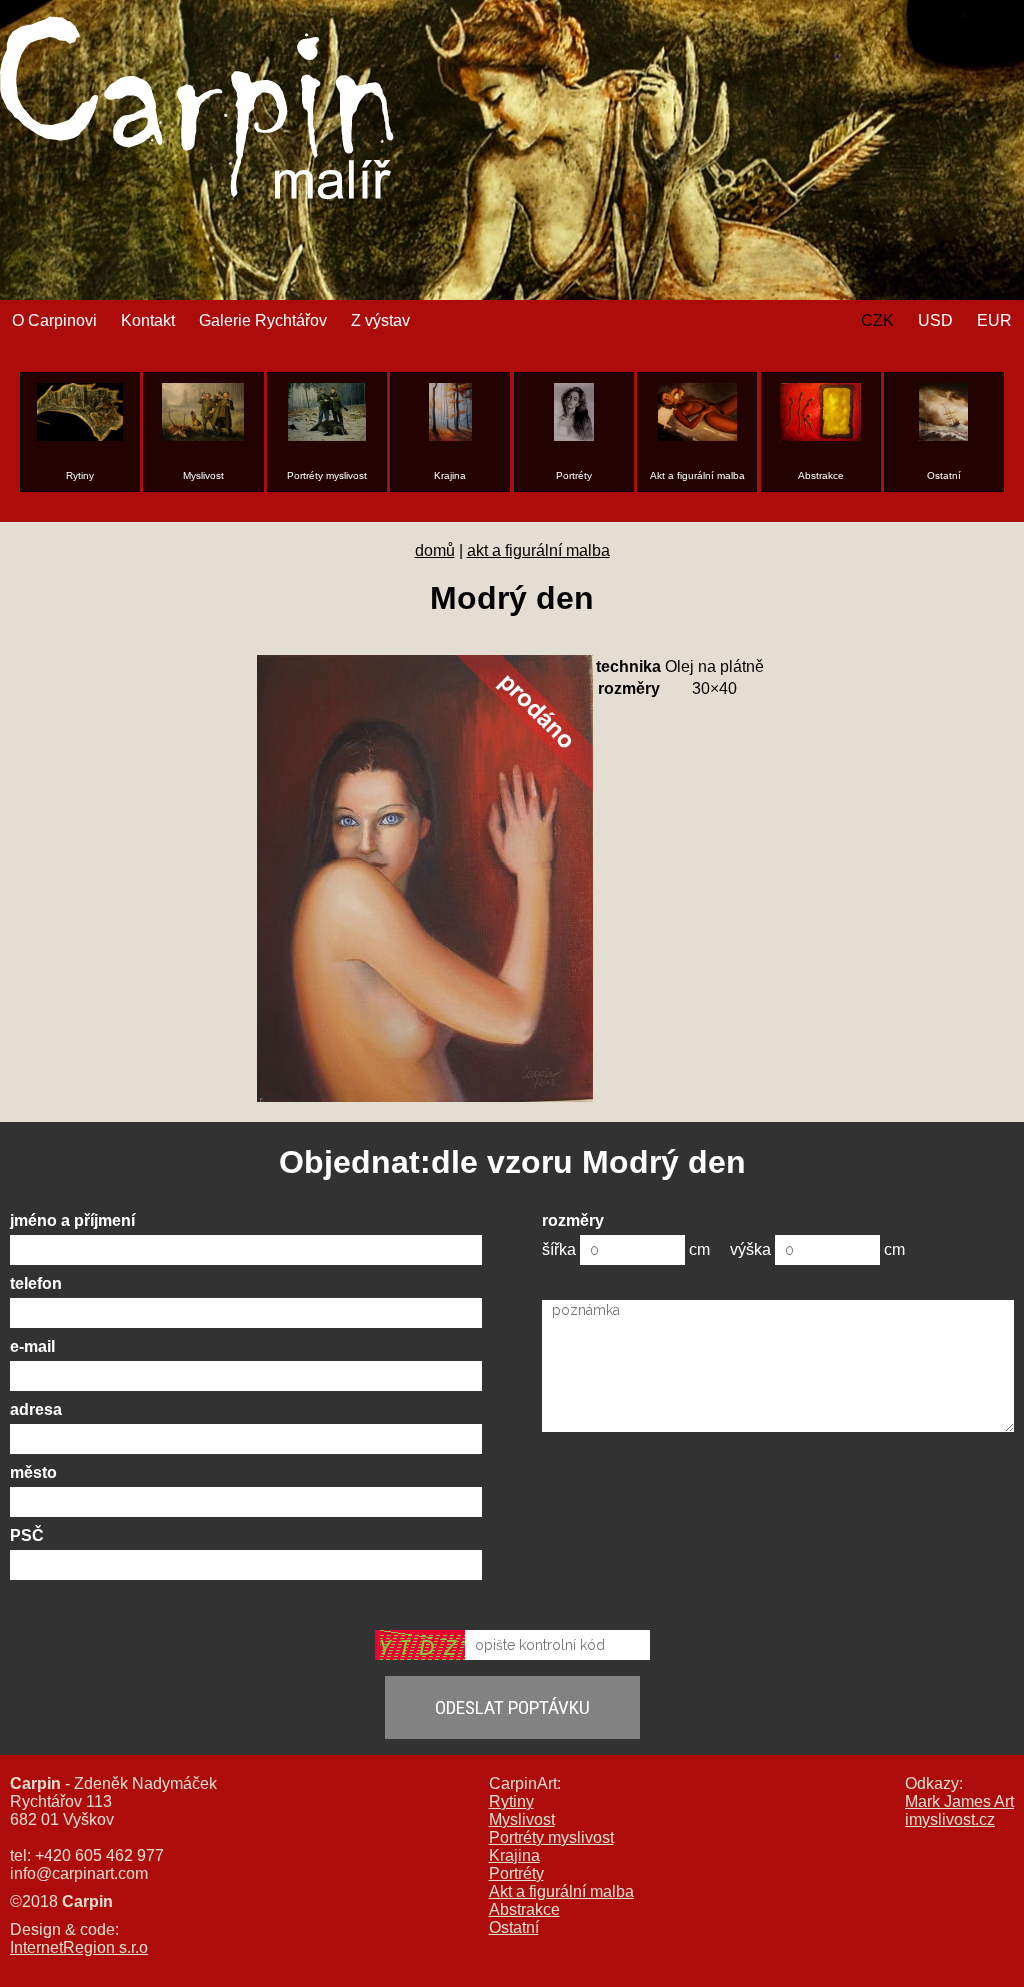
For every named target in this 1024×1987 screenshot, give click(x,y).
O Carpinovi (54, 320)
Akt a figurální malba (561, 1891)
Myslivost (522, 1819)
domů (435, 550)
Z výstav (380, 320)
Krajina (514, 1855)
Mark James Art (959, 1801)
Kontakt (148, 320)
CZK (877, 320)
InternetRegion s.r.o (79, 1947)
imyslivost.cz (950, 1819)
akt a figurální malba (538, 550)
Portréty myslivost (551, 1837)
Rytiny (511, 1801)
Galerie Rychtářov (263, 320)
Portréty (516, 1873)
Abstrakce (524, 1909)
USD (935, 320)
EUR (994, 320)
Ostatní (514, 1927)
